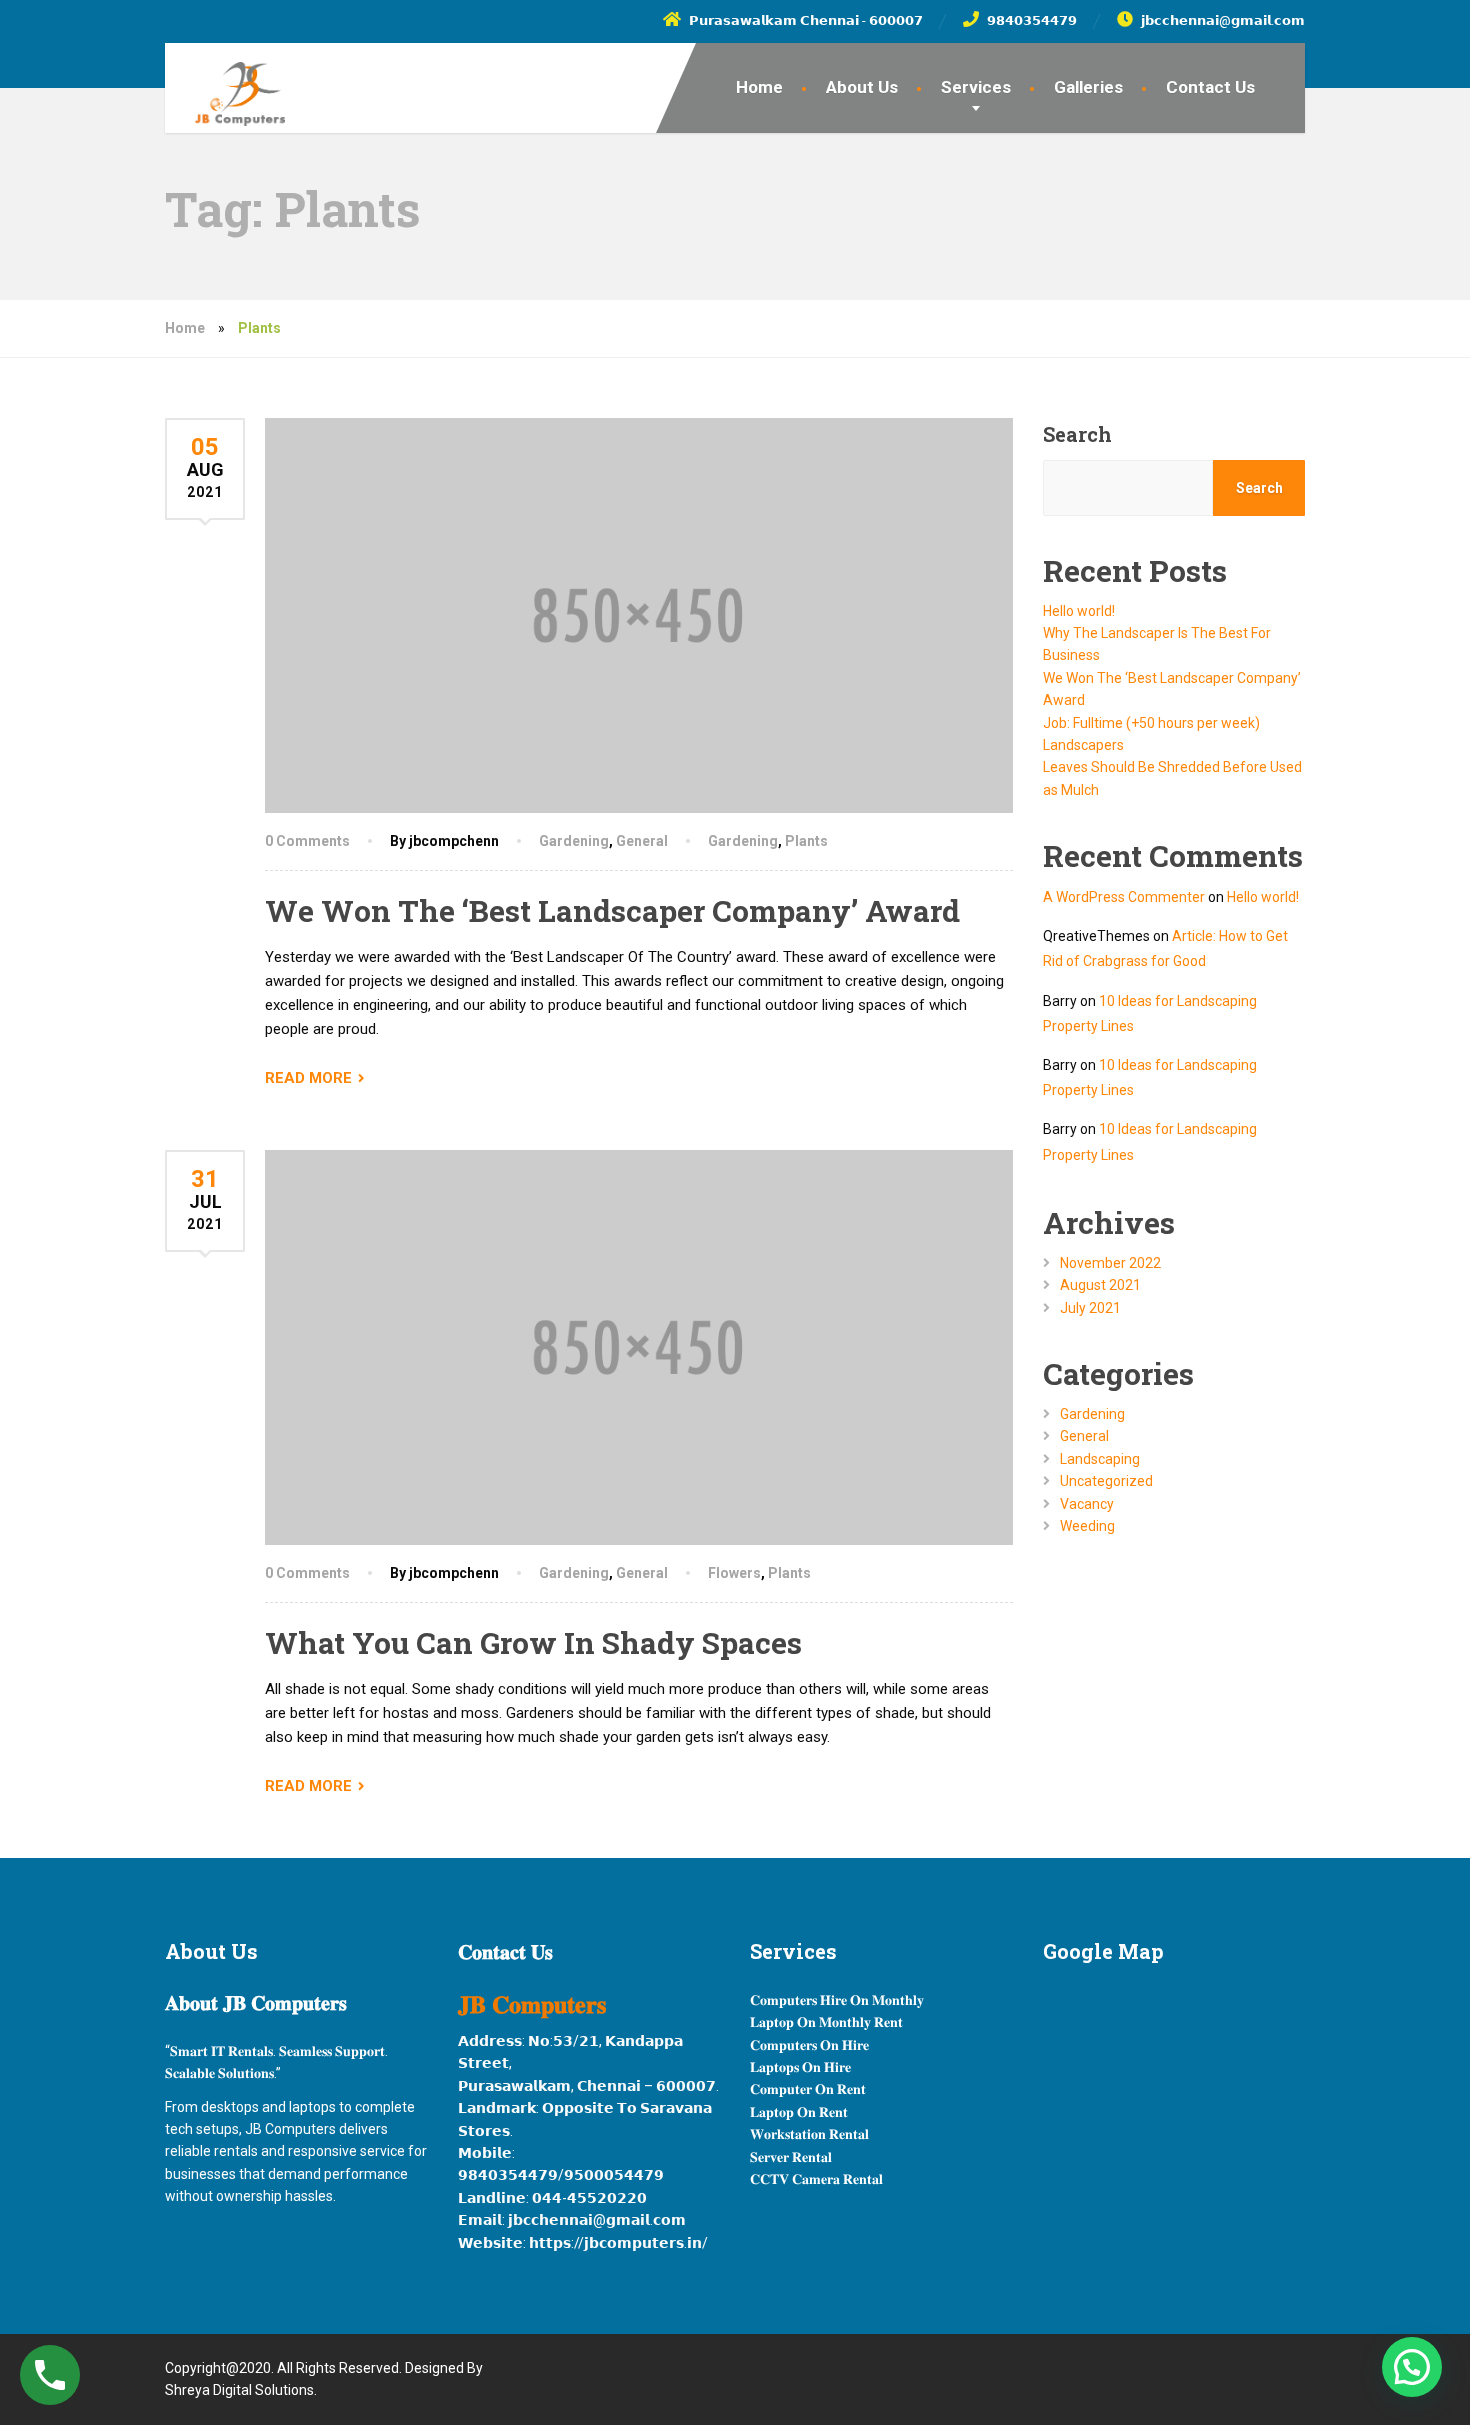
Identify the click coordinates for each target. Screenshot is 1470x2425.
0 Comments (307, 841)
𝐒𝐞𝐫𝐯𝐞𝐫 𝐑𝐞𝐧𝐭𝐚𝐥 (791, 2157)
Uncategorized (1106, 1481)
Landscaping (1100, 1459)
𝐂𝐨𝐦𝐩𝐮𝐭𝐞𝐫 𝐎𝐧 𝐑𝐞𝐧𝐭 (808, 2089)
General (642, 841)
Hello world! (1079, 611)
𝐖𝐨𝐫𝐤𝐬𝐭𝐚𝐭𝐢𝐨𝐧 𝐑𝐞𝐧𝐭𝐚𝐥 (809, 2134)
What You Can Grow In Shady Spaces (533, 1642)
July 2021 (1090, 1308)
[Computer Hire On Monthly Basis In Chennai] (225, 84)
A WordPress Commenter (1124, 897)
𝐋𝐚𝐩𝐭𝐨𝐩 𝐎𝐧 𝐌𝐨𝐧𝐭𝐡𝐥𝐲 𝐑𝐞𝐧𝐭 (826, 2022)
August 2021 (1100, 1285)
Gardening (574, 841)
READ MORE (308, 1078)
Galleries (1088, 87)
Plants (806, 841)
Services (976, 87)
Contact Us (1210, 87)
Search (1077, 434)
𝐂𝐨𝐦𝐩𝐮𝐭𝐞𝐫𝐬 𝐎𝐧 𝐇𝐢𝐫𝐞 (809, 2045)
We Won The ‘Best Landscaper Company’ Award (612, 910)
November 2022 (1110, 1263)
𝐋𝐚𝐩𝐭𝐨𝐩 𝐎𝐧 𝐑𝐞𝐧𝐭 (799, 2112)
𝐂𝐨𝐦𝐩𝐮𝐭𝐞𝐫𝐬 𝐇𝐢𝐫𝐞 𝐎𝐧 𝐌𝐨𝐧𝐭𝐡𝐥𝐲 (837, 2000)
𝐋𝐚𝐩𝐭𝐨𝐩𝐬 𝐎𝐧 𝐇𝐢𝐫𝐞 (800, 2067)
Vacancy (1087, 1504)
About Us (862, 87)
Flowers (734, 1573)
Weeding (1087, 1526)
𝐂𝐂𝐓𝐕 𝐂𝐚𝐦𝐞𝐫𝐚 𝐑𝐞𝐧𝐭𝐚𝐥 (816, 2179)
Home (759, 87)
